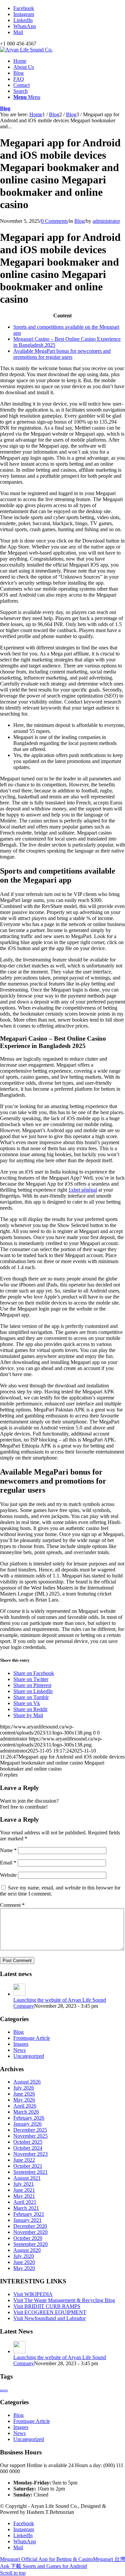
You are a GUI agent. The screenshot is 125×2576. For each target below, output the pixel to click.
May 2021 (24, 2196)
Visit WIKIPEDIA (33, 2294)
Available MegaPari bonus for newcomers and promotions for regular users (62, 354)
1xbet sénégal (83, 1190)
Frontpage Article (32, 2038)
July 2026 (24, 2088)
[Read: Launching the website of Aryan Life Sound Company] (19, 1994)
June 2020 (24, 2262)
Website (8, 1875)
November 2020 (30, 2232)
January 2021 (27, 2220)
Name (8, 1850)
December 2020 (30, 2226)
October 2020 (28, 2238)
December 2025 (30, 2130)
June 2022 (24, 2160)
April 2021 (25, 2202)
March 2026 (26, 2112)
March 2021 (26, 2208)
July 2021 (24, 2184)
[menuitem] (69, 61)
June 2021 (24, 2190)
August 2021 (27, 2178)
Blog (5, 108)
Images (21, 2044)
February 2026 (29, 2118)
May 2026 (24, 2100)
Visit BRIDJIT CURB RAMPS (47, 2306)
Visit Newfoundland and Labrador (49, 2318)
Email (8, 1863)
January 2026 (27, 2124)
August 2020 (27, 2250)
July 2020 (24, 2256)
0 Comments (54, 221)
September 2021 (30, 2172)
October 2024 (28, 2148)
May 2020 (24, 2268)
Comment (12, 1905)
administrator (106, 221)
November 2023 (30, 2154)
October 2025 (28, 2142)
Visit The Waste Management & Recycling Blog (64, 2300)
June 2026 (24, 2094)
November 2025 (30, 2136)
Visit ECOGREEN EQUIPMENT (50, 2312)
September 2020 (30, 2244)
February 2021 (29, 2214)
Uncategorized (29, 2056)
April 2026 (25, 2106)
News (19, 2050)
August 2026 (27, 2082)
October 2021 (28, 2166)
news (4, 2390)
